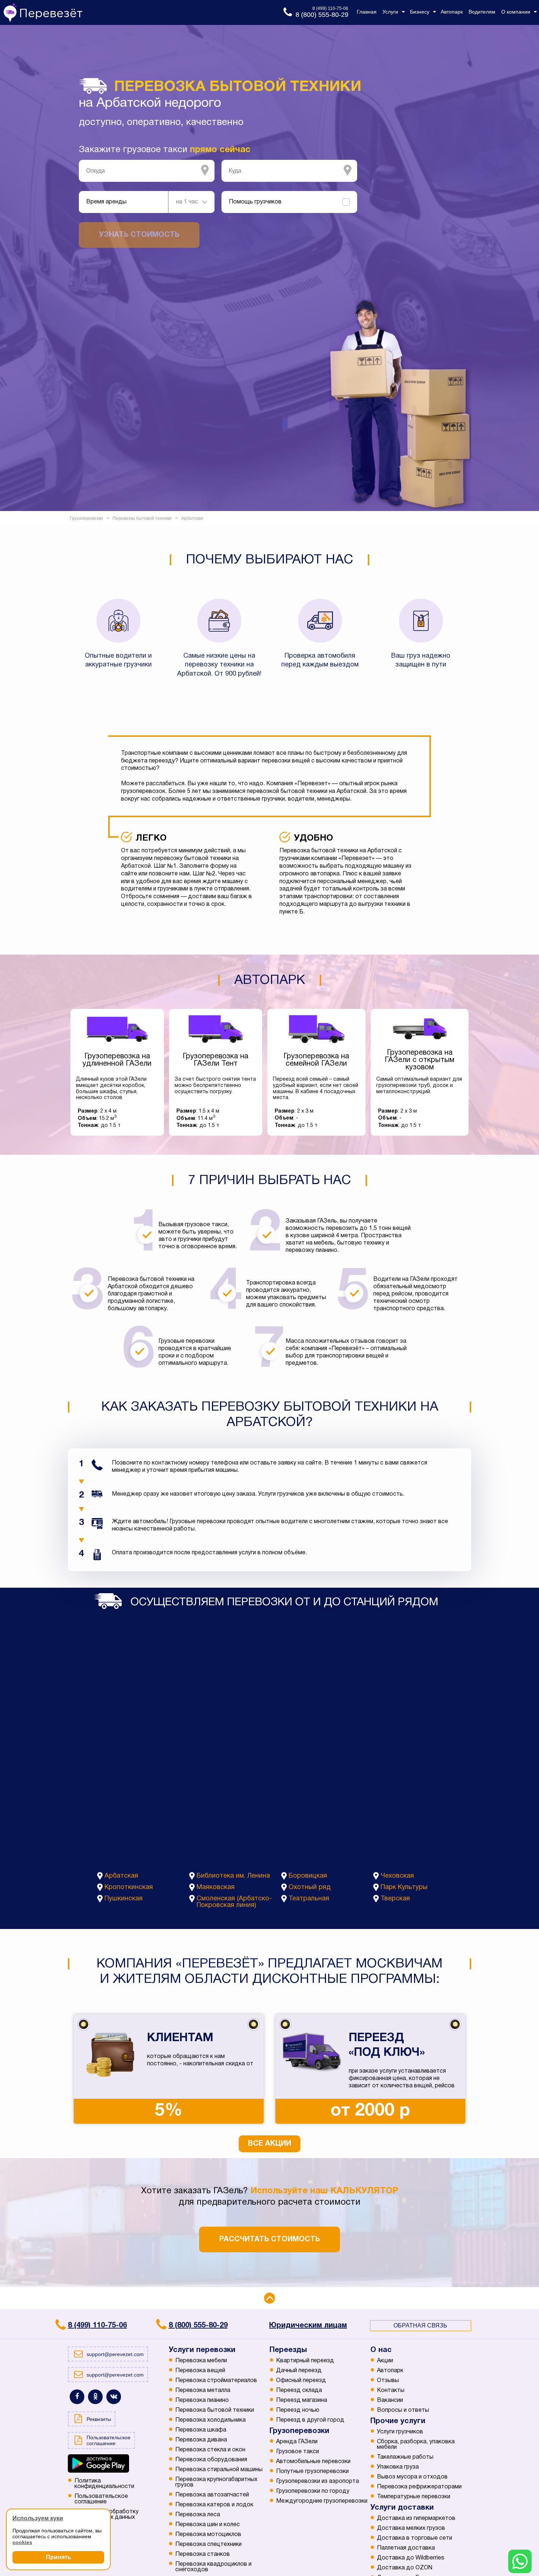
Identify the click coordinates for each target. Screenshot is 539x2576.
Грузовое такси (298, 2452)
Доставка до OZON (405, 2568)
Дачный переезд (299, 2371)
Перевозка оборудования (211, 2460)
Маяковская (216, 1887)
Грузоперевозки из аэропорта (318, 2481)
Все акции (269, 2144)
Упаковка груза (398, 2467)
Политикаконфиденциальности (104, 2484)
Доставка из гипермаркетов (416, 2518)
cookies (22, 2542)
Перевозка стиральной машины (219, 2470)
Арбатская (121, 1876)
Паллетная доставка (406, 2548)
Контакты (391, 2391)
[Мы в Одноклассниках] (95, 2397)
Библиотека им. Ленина (233, 1876)
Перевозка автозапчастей (212, 2495)
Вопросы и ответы (403, 2410)
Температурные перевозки (414, 2497)
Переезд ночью (298, 2410)
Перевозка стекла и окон (210, 2450)
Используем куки (38, 2518)
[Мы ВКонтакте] (114, 2397)
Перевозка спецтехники (208, 2544)
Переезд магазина (302, 2400)
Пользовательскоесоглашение (101, 2499)
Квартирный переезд (305, 2361)
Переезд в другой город (310, 2420)
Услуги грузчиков (400, 2432)
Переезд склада (299, 2391)
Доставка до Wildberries (411, 2558)
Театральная (309, 1899)
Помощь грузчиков (255, 202)
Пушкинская (124, 1899)
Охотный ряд (310, 1887)
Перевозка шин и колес (208, 2525)
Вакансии (390, 2400)
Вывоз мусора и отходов (412, 2477)
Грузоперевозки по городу (313, 2491)
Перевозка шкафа (201, 2430)
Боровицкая (308, 1876)
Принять (58, 2557)
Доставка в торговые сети (415, 2538)
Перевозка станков (203, 2554)
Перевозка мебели (201, 2361)
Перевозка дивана (201, 2440)
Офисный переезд (301, 2381)
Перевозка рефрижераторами (419, 2487)
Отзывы (388, 2381)
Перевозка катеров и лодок (214, 2505)
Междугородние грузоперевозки (322, 2501)
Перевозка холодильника (210, 2420)
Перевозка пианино (202, 2400)
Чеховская (397, 1876)
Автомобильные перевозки (313, 2462)
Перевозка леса (198, 2515)
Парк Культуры (404, 1887)
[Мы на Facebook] (77, 2397)
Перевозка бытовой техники (215, 2410)
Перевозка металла (203, 2391)
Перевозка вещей (200, 2371)
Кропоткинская (129, 1887)
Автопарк (390, 2371)
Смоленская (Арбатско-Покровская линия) (234, 1902)
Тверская (395, 1899)
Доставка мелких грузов (411, 2528)
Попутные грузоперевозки (312, 2472)
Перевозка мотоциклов (208, 2535)
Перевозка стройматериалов (216, 2381)
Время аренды (106, 202)
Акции (385, 2361)
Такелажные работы (405, 2457)
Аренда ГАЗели (297, 2442)
